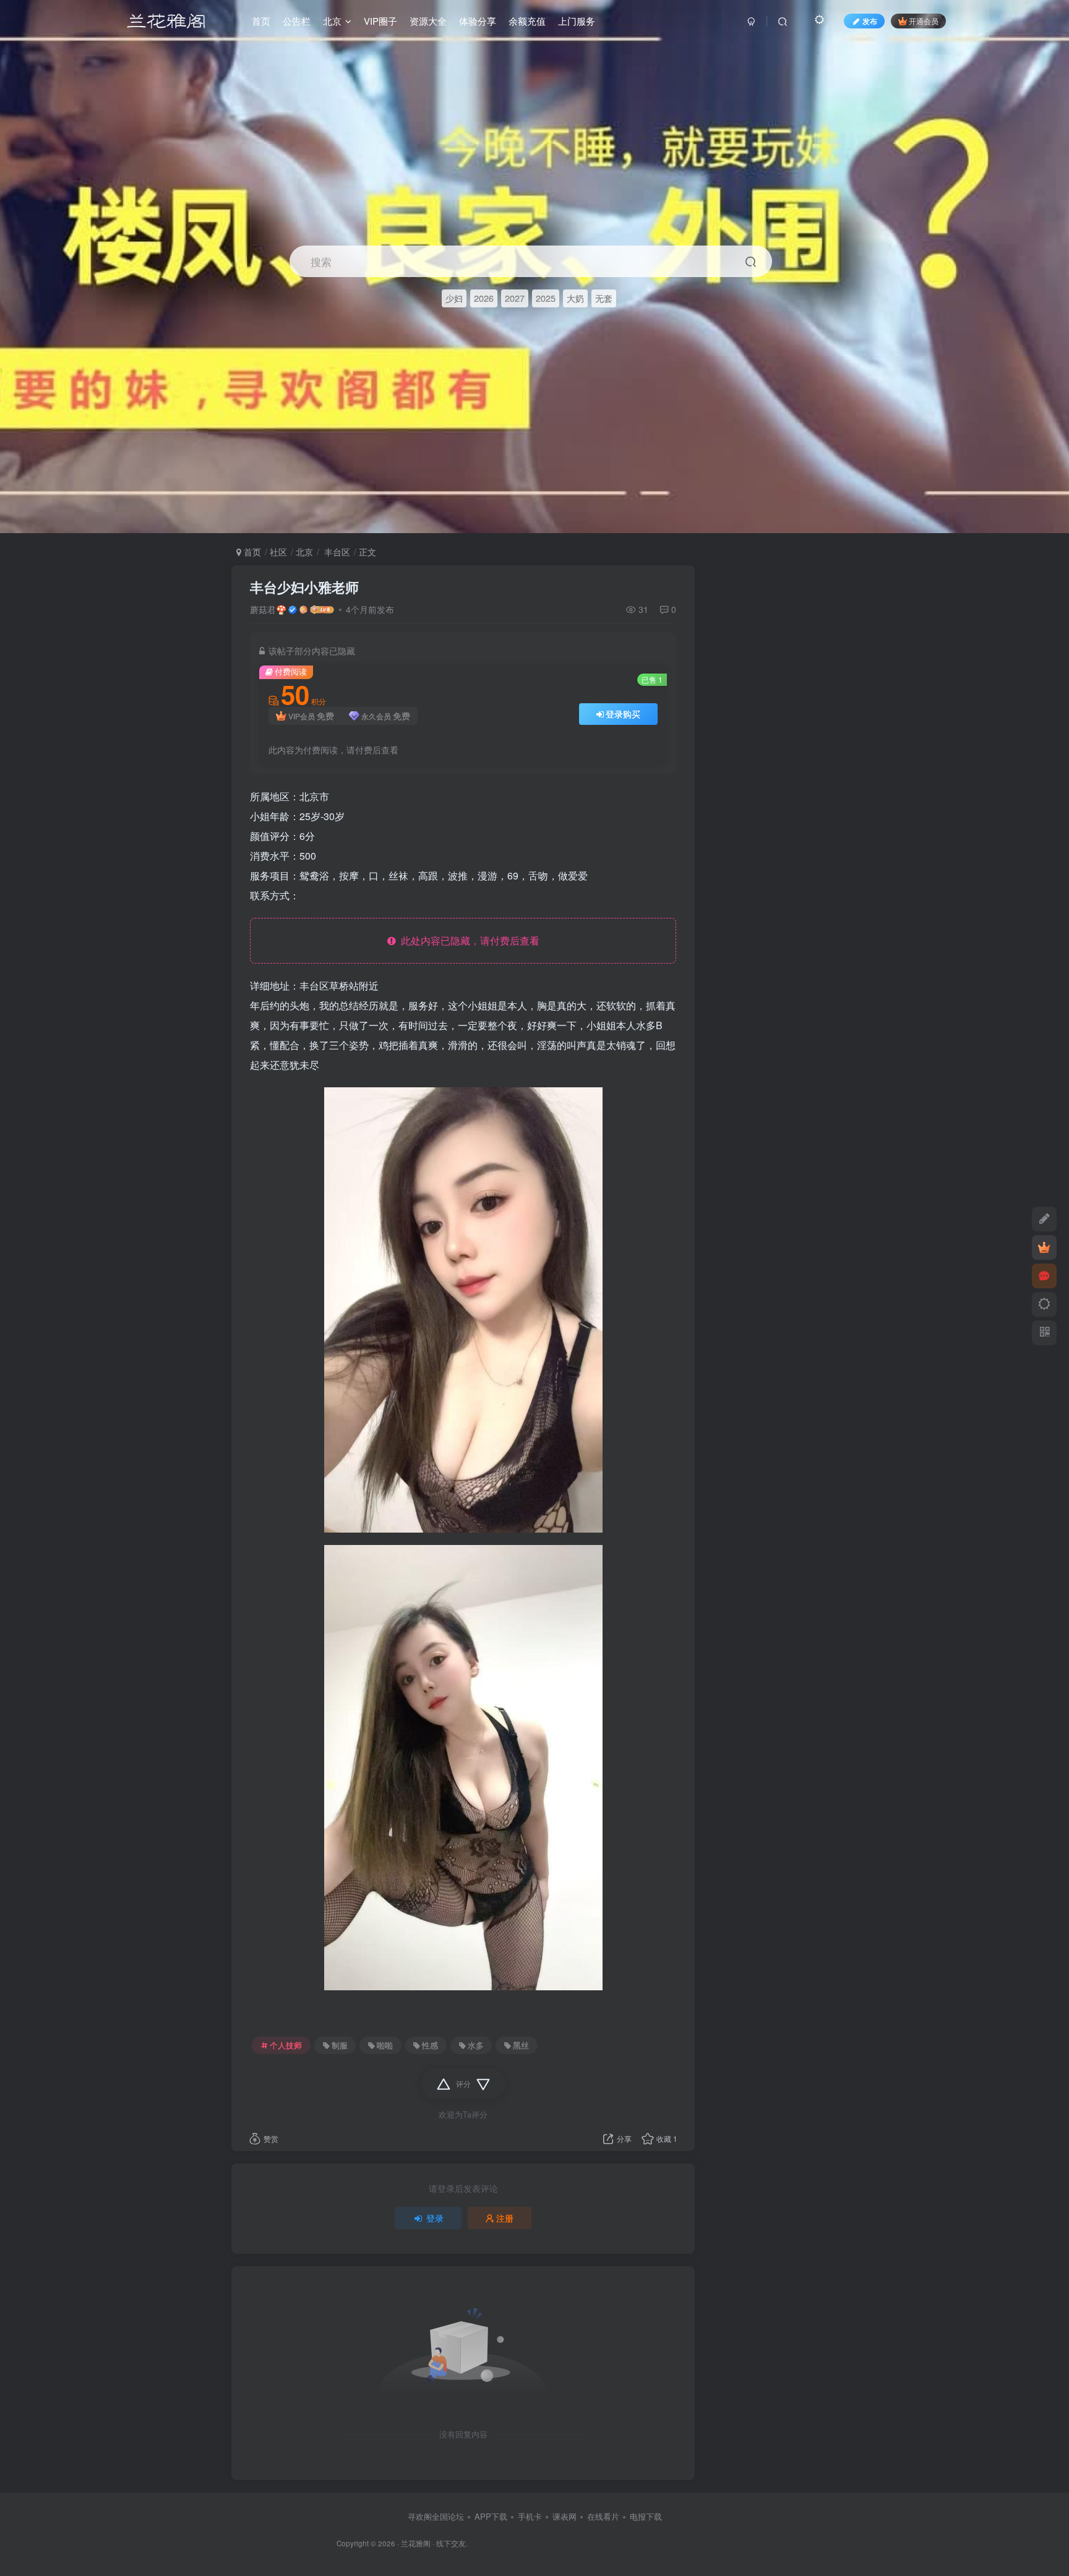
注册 (505, 2218)
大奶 (575, 298)
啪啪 (385, 2045)
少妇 (454, 298)
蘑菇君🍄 (268, 609)
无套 (604, 298)
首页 (251, 552)
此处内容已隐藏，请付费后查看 (468, 940)
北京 (304, 552)
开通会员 (924, 21)
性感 (430, 2045)
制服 (340, 2045)
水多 (476, 2045)
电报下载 (646, 2516)
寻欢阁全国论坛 (436, 2516)
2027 (515, 298)
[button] (1049, 527)
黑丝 (521, 2045)
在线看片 (603, 2516)
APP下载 (491, 2516)
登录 (435, 2218)
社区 (278, 552)
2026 (484, 298)
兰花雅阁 (416, 2543)
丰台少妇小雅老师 (304, 587)
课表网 (565, 2516)
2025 (546, 298)
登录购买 (623, 714)
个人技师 (286, 2045)
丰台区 (336, 552)
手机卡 (530, 2516)
